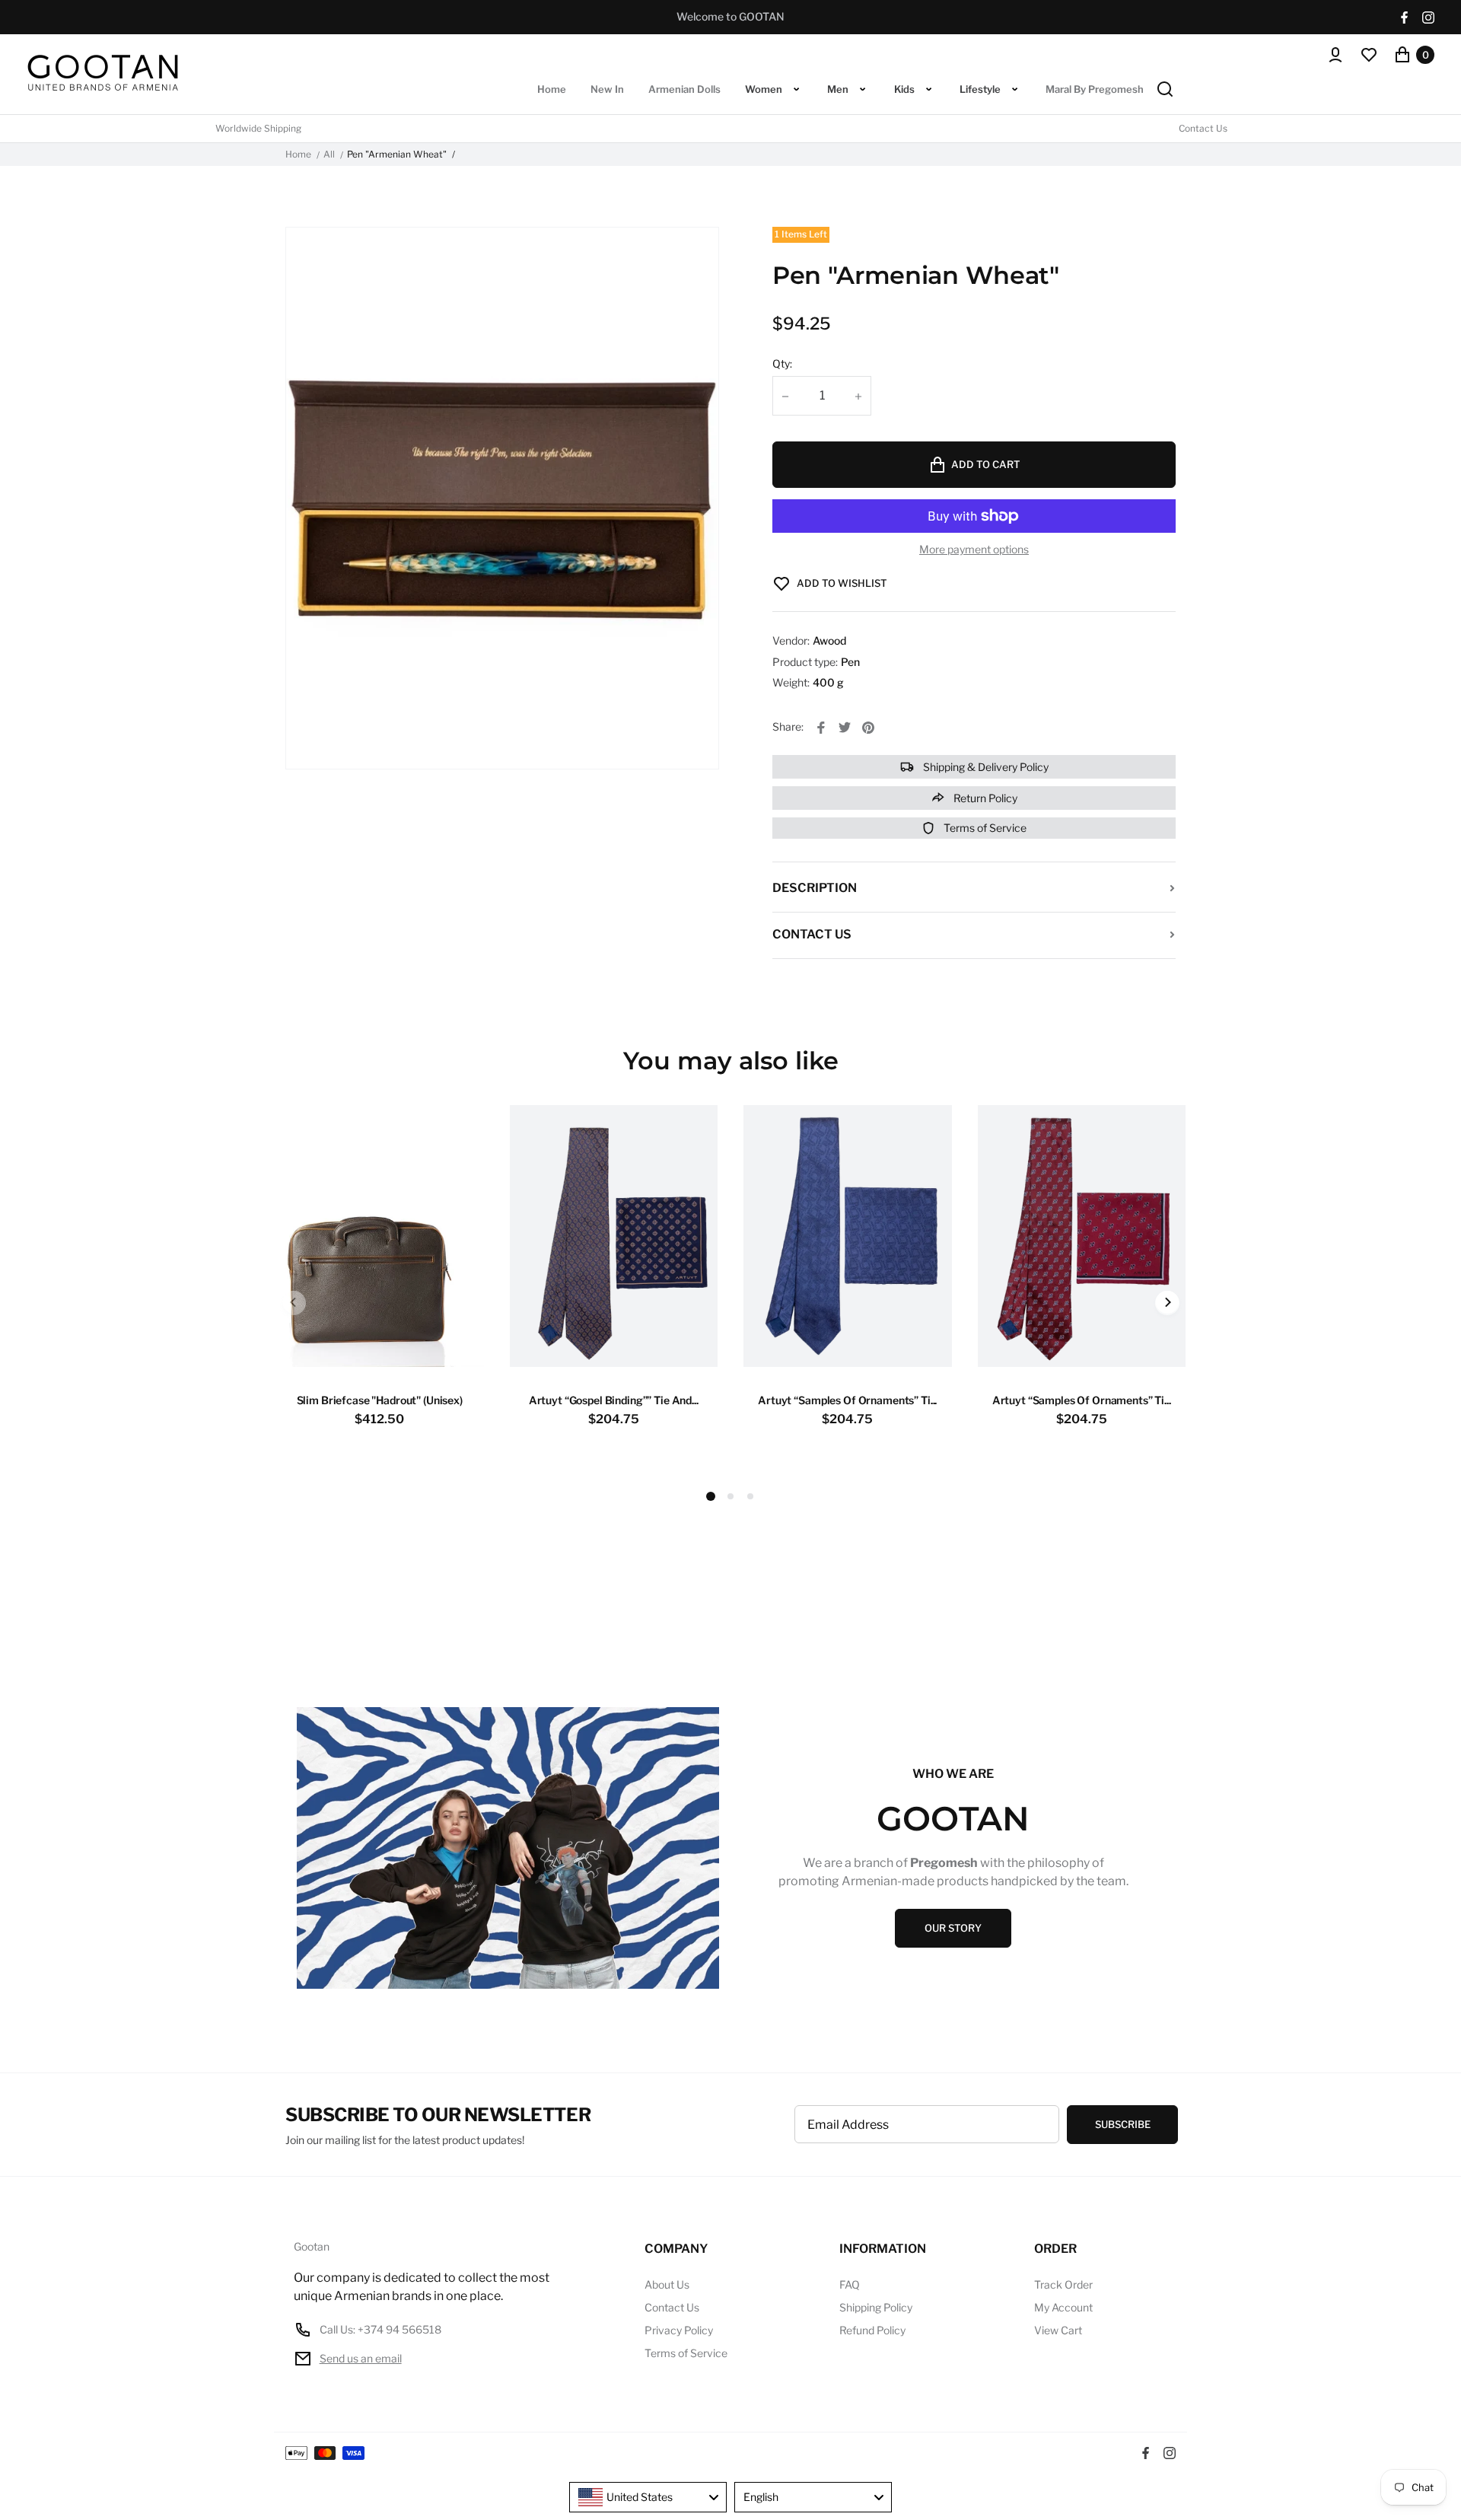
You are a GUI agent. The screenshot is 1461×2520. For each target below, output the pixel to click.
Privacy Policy (679, 2330)
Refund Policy (872, 2330)
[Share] (821, 728)
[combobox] (648, 2497)
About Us (667, 2284)
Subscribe (1123, 2124)
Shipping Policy (876, 2307)
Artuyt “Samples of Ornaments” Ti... (847, 1400)
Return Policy (984, 798)
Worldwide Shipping (258, 129)
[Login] (1335, 55)
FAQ (850, 2284)
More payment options (974, 550)
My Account (1063, 2307)
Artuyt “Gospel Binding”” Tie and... (614, 1400)
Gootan (312, 2247)
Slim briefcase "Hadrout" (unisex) (380, 1400)
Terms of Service (984, 828)
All (329, 155)
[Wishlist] (1369, 55)
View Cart (1058, 2330)
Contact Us (1203, 129)
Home (298, 155)
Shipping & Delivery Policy (985, 767)
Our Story (953, 1928)
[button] (730, 1496)
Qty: (782, 363)
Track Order (1063, 2284)
